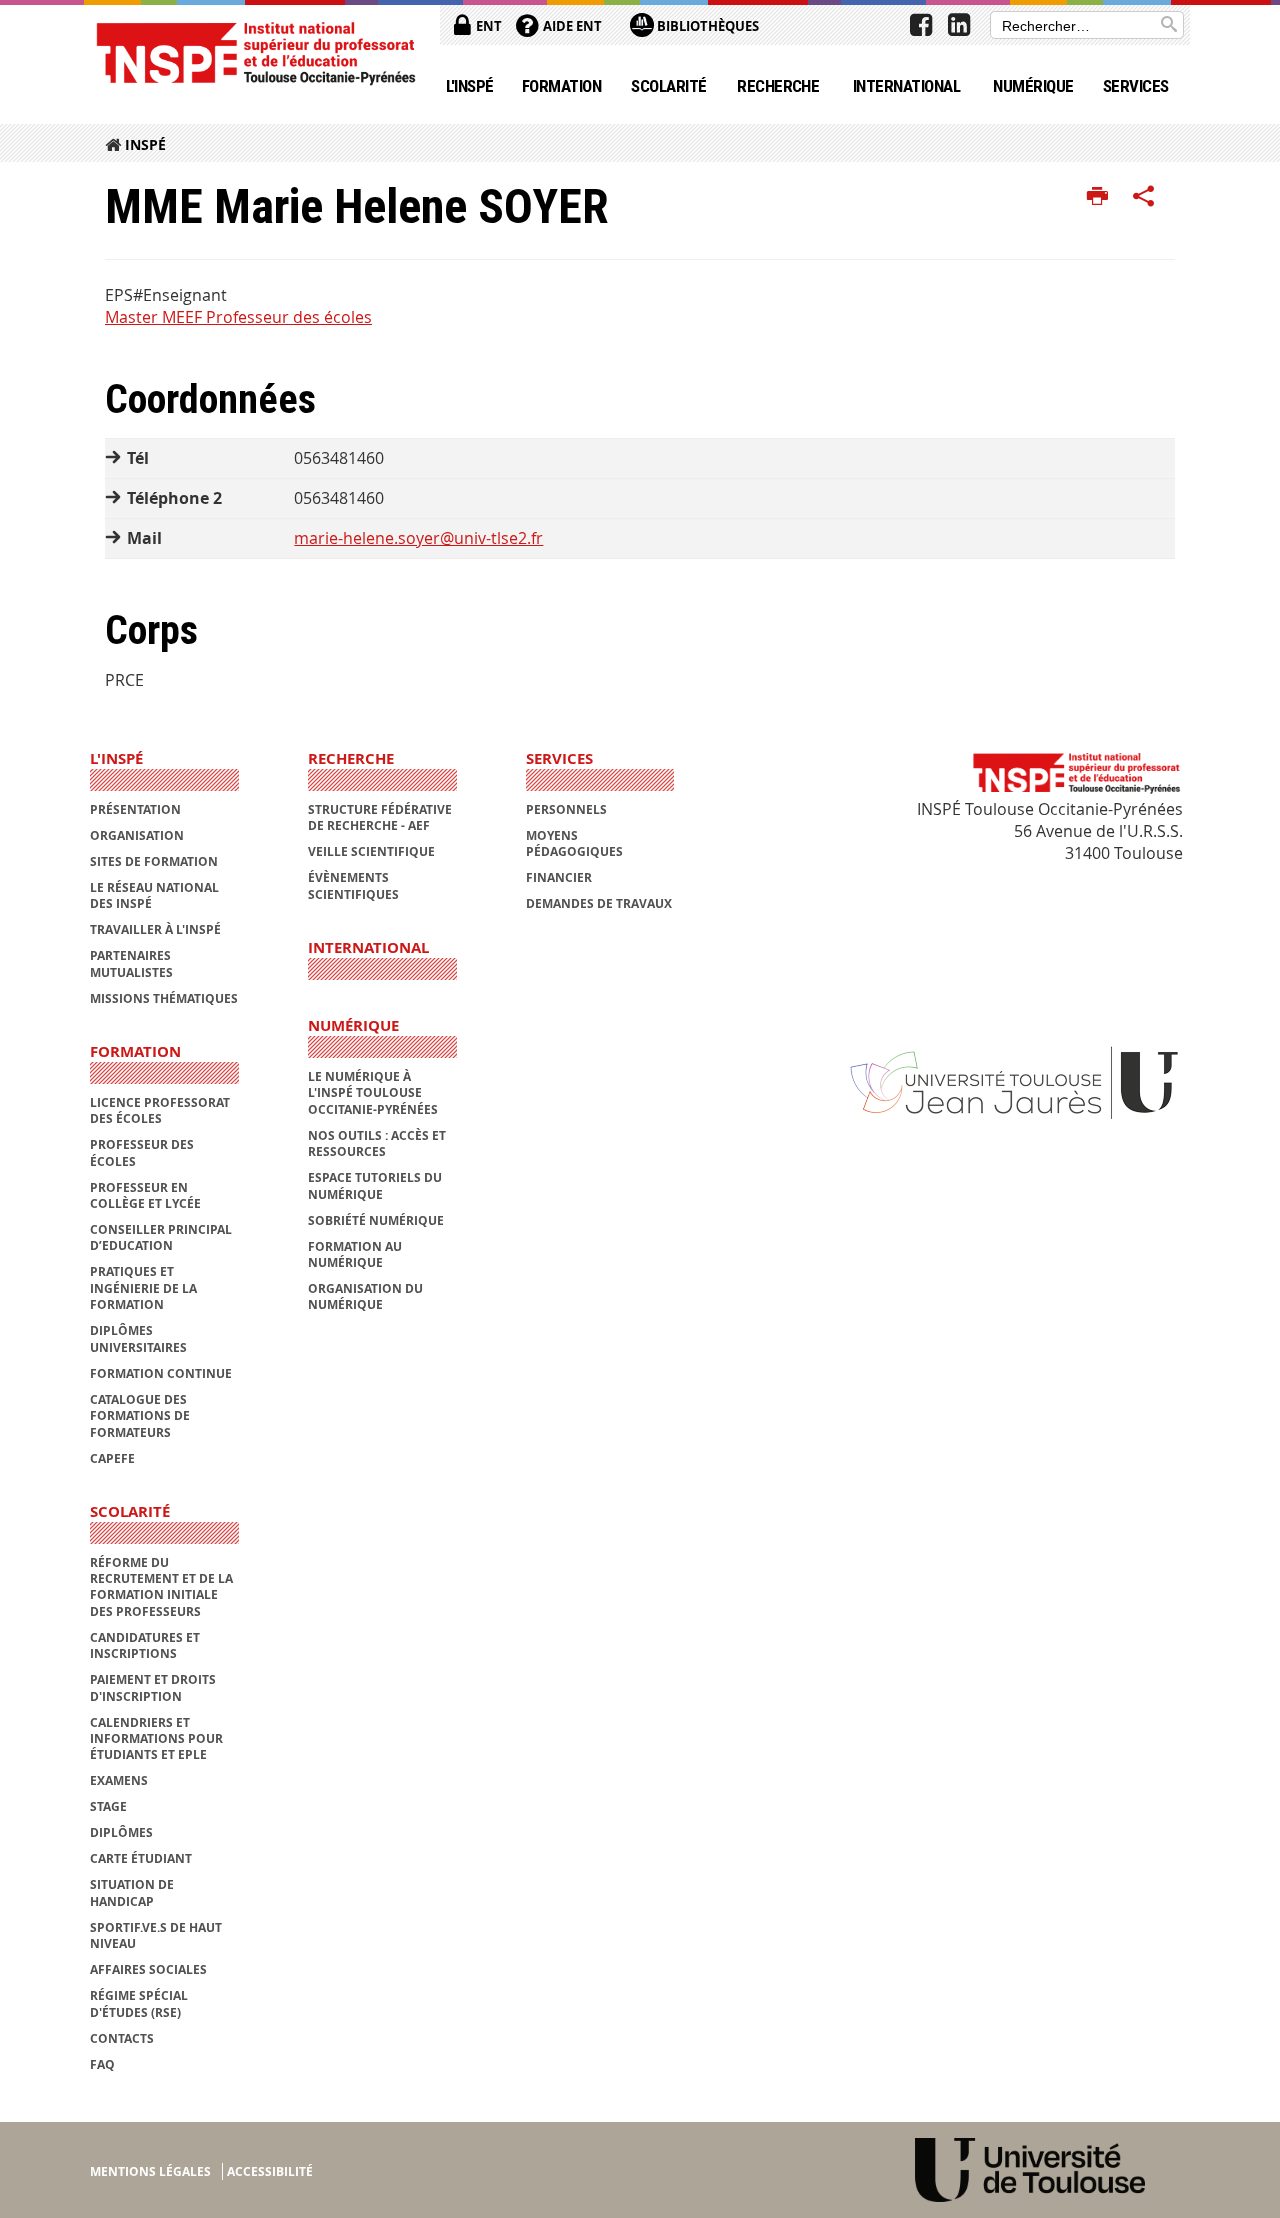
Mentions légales (150, 2171)
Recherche (778, 86)
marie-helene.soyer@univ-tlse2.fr (418, 538)
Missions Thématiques (164, 998)
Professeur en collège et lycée (145, 1195)
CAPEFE (112, 1458)
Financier (559, 877)
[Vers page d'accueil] (255, 52)
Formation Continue (161, 1373)
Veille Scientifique (371, 851)
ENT (487, 26)
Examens (119, 1780)
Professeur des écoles (142, 1152)
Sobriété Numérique (376, 1220)
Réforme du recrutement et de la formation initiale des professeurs (161, 1587)
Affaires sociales (148, 1969)
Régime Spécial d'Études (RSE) (139, 2003)
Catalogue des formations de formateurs (140, 1416)
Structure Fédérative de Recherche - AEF (380, 817)
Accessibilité (270, 2171)
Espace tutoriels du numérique (375, 1185)
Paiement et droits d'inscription (153, 1687)
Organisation (137, 835)
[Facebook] (921, 25)
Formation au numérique (355, 1254)
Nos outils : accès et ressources (377, 1143)
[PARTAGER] (1144, 197)
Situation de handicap (132, 1892)
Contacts (122, 2038)
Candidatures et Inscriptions (145, 1645)
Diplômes (121, 1832)
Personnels (566, 809)
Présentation (135, 809)
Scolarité (668, 86)
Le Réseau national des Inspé (154, 895)
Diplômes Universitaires (138, 1338)
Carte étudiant (141, 1858)
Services (1136, 86)
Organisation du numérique (365, 1296)
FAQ (102, 2064)
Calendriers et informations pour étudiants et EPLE (156, 1739)
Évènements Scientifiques (353, 885)
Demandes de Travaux (599, 903)
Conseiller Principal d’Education (161, 1237)
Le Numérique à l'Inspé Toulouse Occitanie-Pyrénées (373, 1093)
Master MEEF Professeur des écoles (238, 317)
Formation (561, 86)
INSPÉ (145, 144)
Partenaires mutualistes (131, 963)
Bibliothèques (706, 26)
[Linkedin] (959, 25)
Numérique (1033, 86)
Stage (108, 1806)
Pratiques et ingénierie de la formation (143, 1288)
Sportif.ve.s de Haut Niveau (156, 1935)
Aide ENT (571, 26)
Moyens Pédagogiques (574, 843)
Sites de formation (154, 861)
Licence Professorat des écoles (160, 1110)
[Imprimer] (1097, 197)
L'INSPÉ (470, 86)
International (906, 86)
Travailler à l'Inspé (155, 929)
